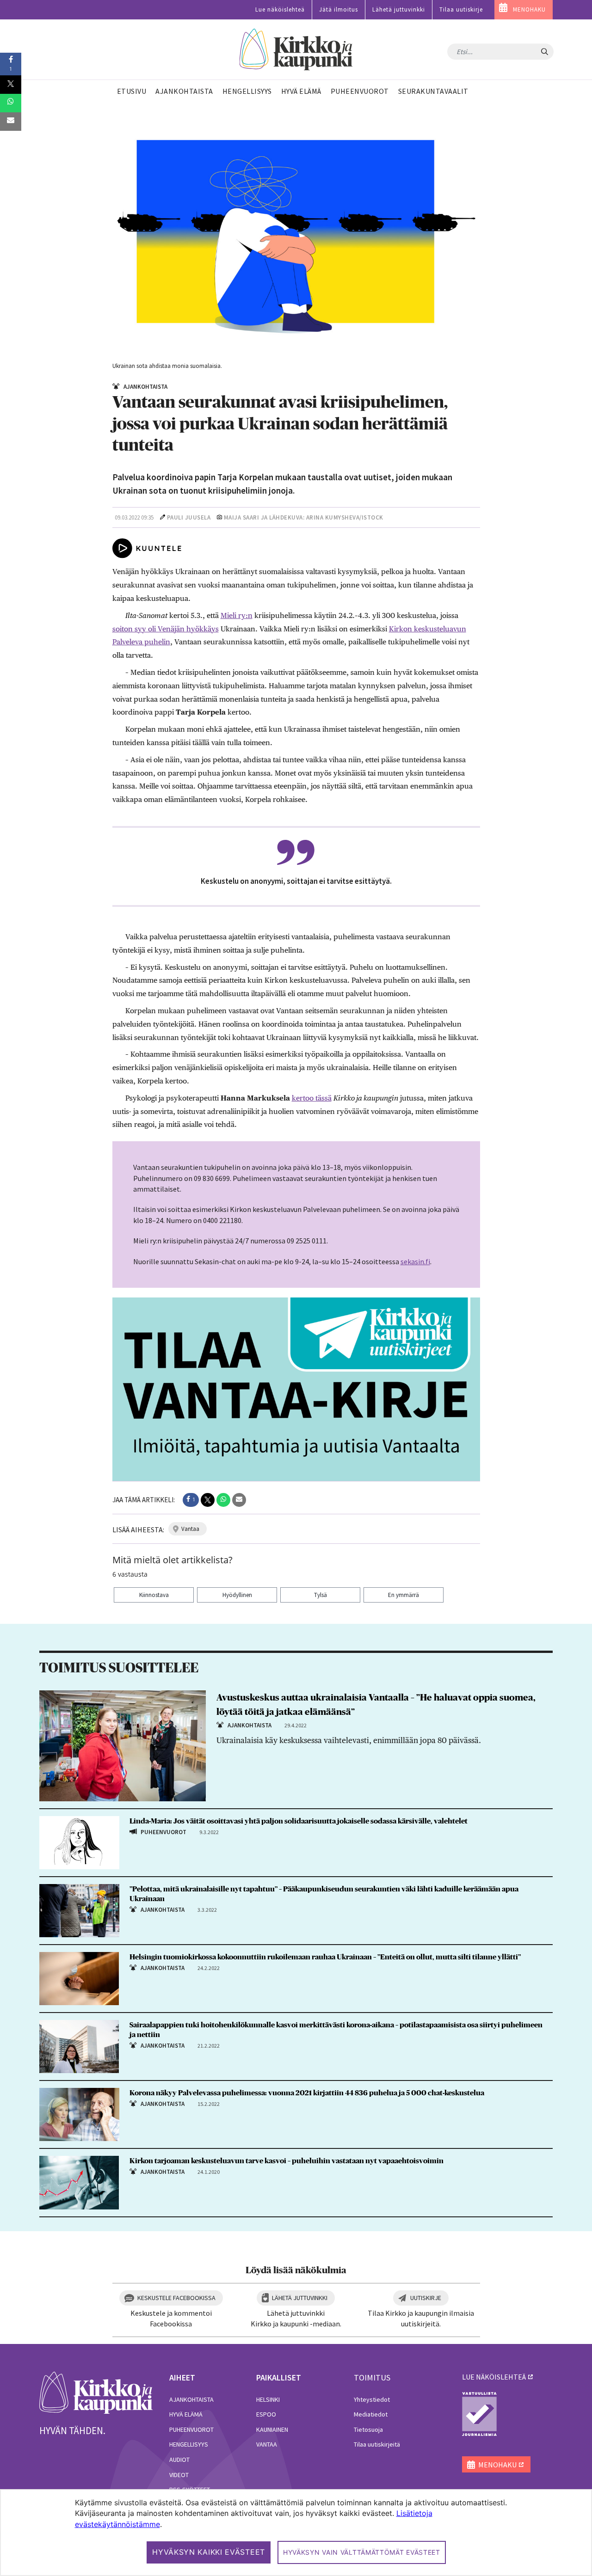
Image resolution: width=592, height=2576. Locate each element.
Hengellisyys (189, 2444)
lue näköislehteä (494, 2377)
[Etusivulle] (296, 50)
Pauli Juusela (189, 517)
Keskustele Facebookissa (176, 2298)
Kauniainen (272, 2429)
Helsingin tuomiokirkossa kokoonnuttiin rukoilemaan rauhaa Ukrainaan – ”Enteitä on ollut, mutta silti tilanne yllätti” (325, 1957)
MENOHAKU (529, 9)
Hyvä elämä (186, 2414)
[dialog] (296, 2533)
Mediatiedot (371, 2414)
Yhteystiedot (372, 2399)
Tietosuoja (368, 2429)
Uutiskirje (426, 2298)
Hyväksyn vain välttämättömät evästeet (362, 2552)
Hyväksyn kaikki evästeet (209, 2552)
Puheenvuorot (191, 2429)
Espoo (266, 2414)
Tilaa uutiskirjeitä (377, 2444)
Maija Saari (242, 517)
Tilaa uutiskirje (461, 9)
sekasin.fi (415, 1261)
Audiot (179, 2460)
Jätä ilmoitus (339, 9)
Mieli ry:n (237, 615)
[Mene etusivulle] (96, 2392)
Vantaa (267, 2444)
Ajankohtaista (191, 2399)
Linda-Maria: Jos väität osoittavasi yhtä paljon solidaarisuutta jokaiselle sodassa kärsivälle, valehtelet (299, 1821)
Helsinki (268, 2399)
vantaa (190, 1529)
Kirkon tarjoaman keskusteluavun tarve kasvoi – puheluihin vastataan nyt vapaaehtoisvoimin (287, 2161)
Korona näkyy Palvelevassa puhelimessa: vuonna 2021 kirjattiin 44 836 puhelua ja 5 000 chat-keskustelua (307, 2093)
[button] (191, 1500)
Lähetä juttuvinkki (399, 9)
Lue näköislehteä (280, 9)
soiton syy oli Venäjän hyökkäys (166, 629)
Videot (179, 2475)
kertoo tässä (312, 1098)
